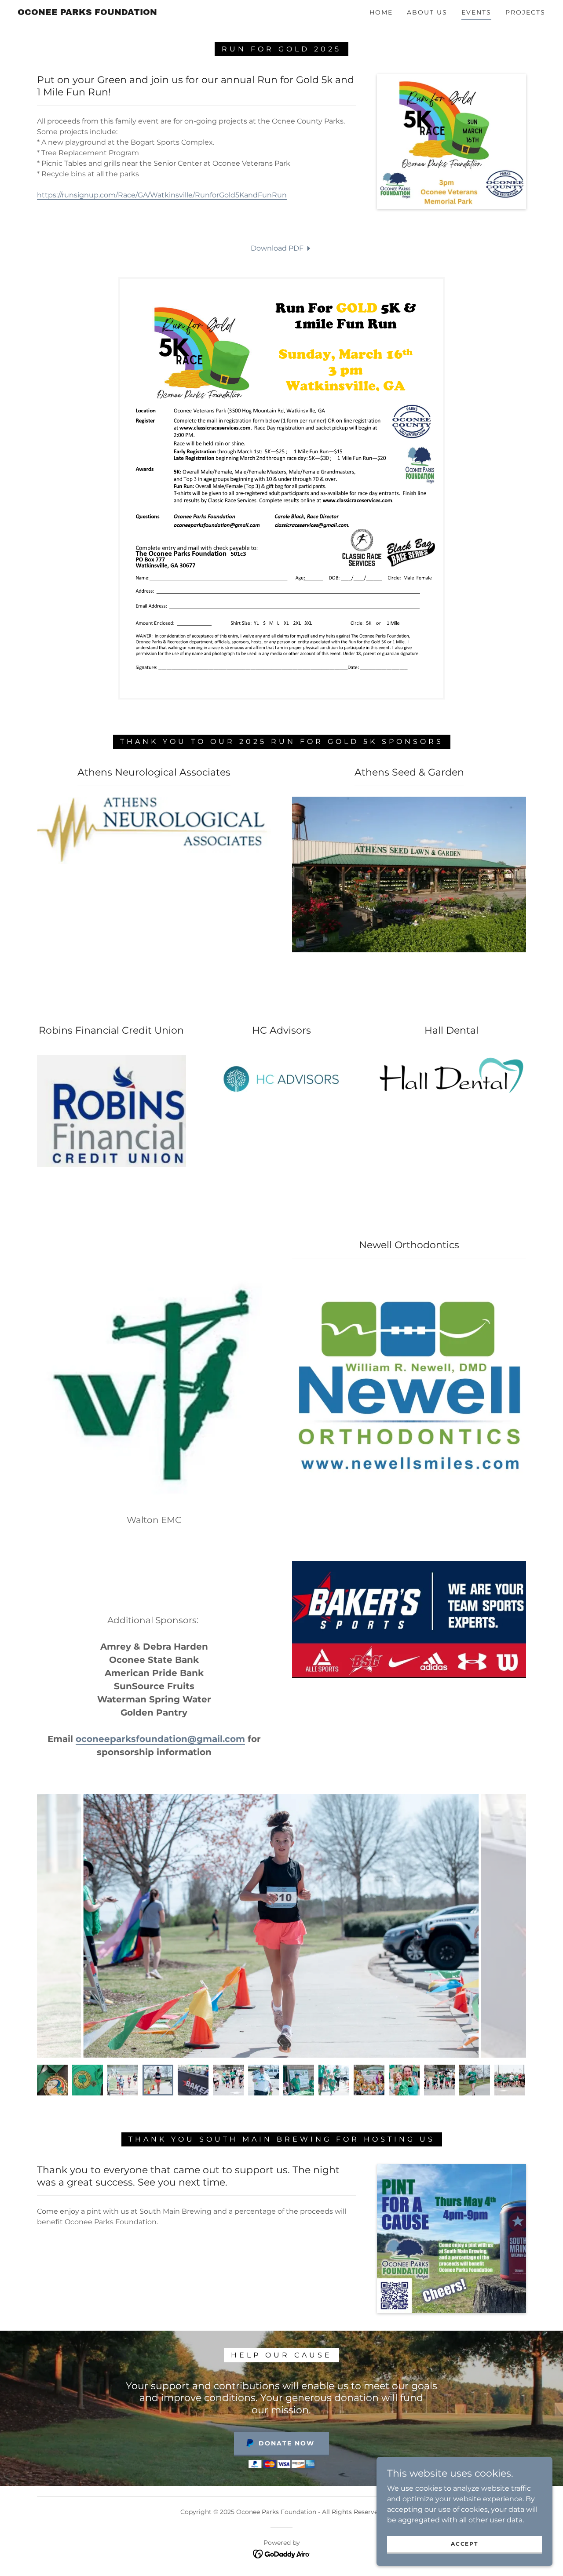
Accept (464, 2544)
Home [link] (381, 12)
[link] (87, 13)
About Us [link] (427, 12)
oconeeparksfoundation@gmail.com (160, 1739)
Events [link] (476, 12)
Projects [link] (525, 12)
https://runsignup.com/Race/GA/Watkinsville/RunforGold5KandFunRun (162, 195)
